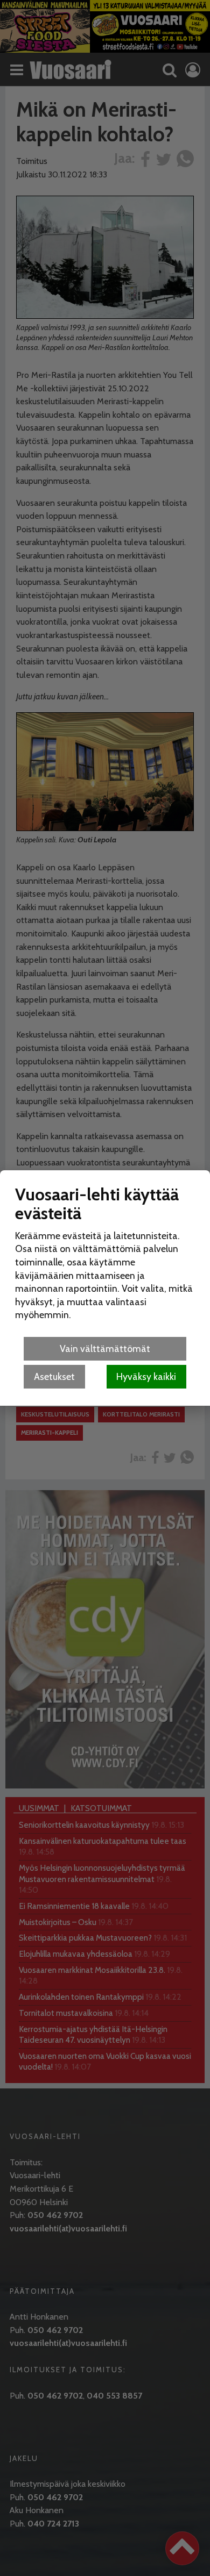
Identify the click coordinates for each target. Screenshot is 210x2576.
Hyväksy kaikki (146, 1376)
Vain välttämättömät (105, 1348)
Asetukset (54, 1376)
